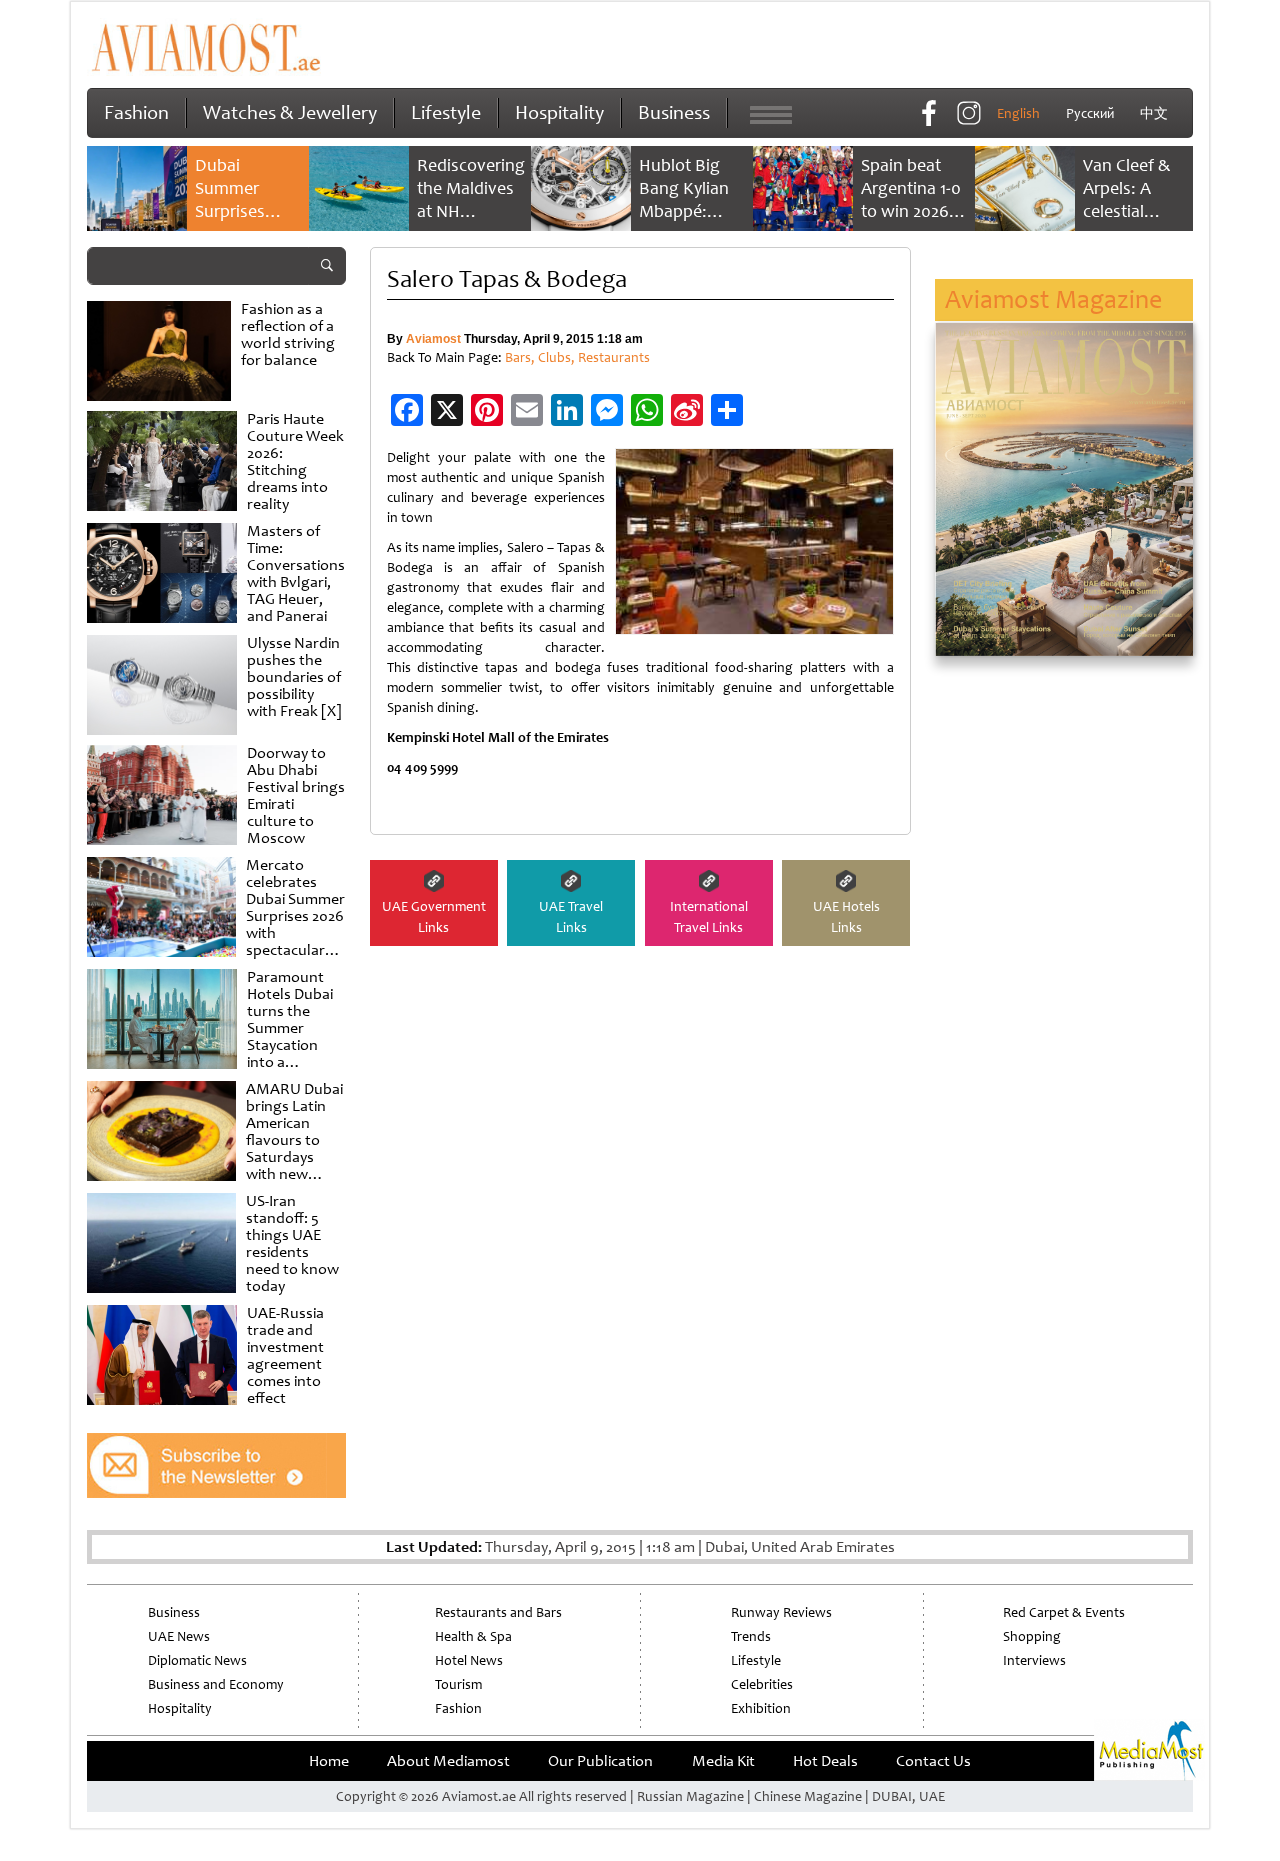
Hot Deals (825, 1761)
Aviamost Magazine (1053, 299)
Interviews (1034, 1660)
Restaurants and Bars (498, 1612)
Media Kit (723, 1761)
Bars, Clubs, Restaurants (577, 357)
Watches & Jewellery (290, 112)
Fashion (136, 112)
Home (329, 1761)
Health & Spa (473, 1636)
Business (674, 112)
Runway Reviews (781, 1612)
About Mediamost (448, 1761)
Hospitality (559, 112)
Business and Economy (216, 1684)
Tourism (458, 1684)
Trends (751, 1636)
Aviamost (433, 339)
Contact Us (933, 1761)
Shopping (1032, 1636)
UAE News (179, 1636)
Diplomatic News (197, 1660)
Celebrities (762, 1684)
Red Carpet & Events (1064, 1612)
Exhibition (761, 1708)
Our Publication (600, 1761)
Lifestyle (446, 112)
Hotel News (469, 1660)
